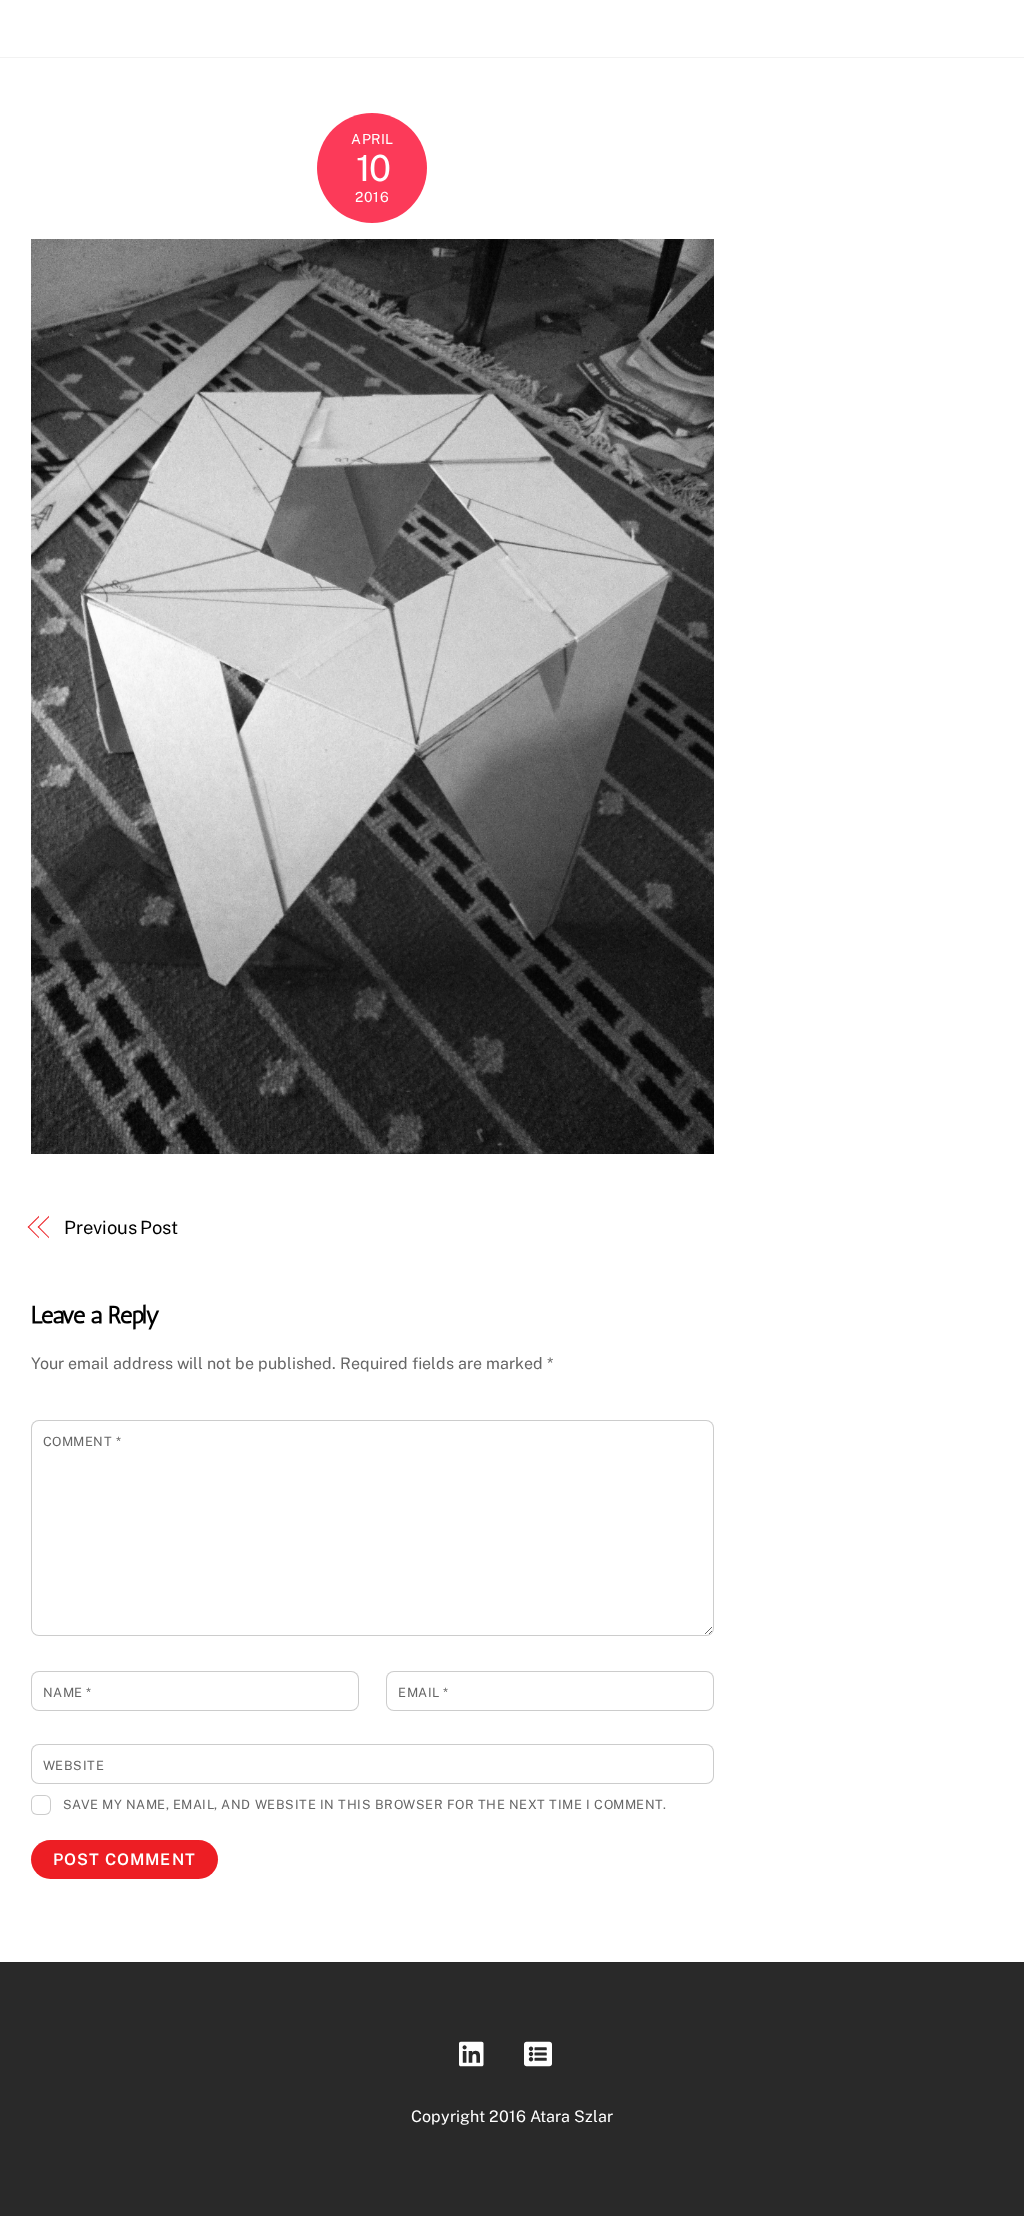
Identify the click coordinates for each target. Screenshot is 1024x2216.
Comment (82, 1441)
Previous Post (121, 1227)
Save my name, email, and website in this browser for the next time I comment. (364, 1804)
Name (67, 1692)
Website (74, 1765)
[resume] (541, 2053)
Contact (925, 22)
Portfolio (765, 22)
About (847, 22)
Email (423, 1692)
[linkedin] (476, 2053)
